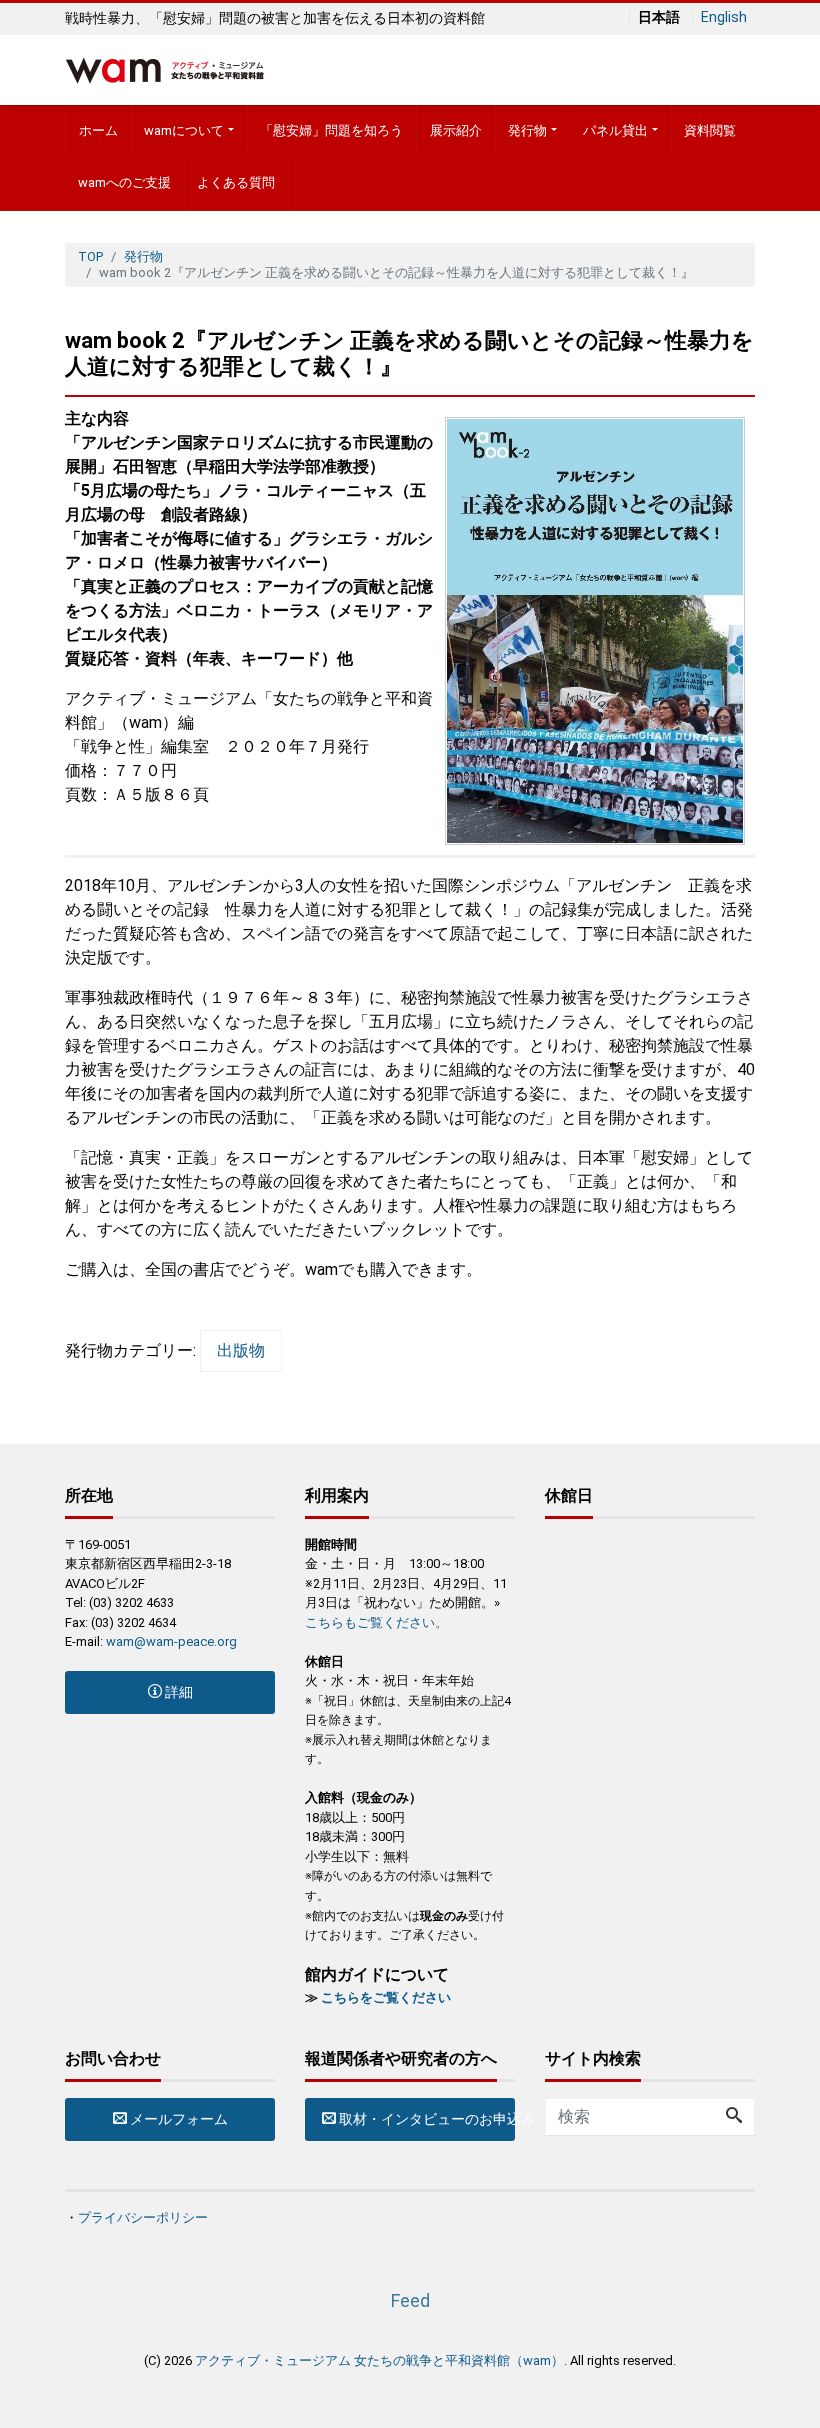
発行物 (527, 130)
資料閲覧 (710, 130)
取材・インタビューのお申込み (425, 2119)
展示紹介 (456, 130)
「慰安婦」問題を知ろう (331, 130)
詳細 (177, 1692)
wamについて (184, 130)
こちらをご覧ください (386, 1997)
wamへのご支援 (124, 182)
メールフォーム (177, 2119)
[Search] (734, 2117)
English (724, 18)
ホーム (98, 130)
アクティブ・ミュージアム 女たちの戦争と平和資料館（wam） (379, 2360)
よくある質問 (236, 182)
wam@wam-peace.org (171, 1641)
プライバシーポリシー (143, 2217)
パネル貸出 (615, 130)
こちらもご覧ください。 (376, 1622)
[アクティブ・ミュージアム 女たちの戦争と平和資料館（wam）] (165, 68)
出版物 (241, 1350)
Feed (410, 2300)
